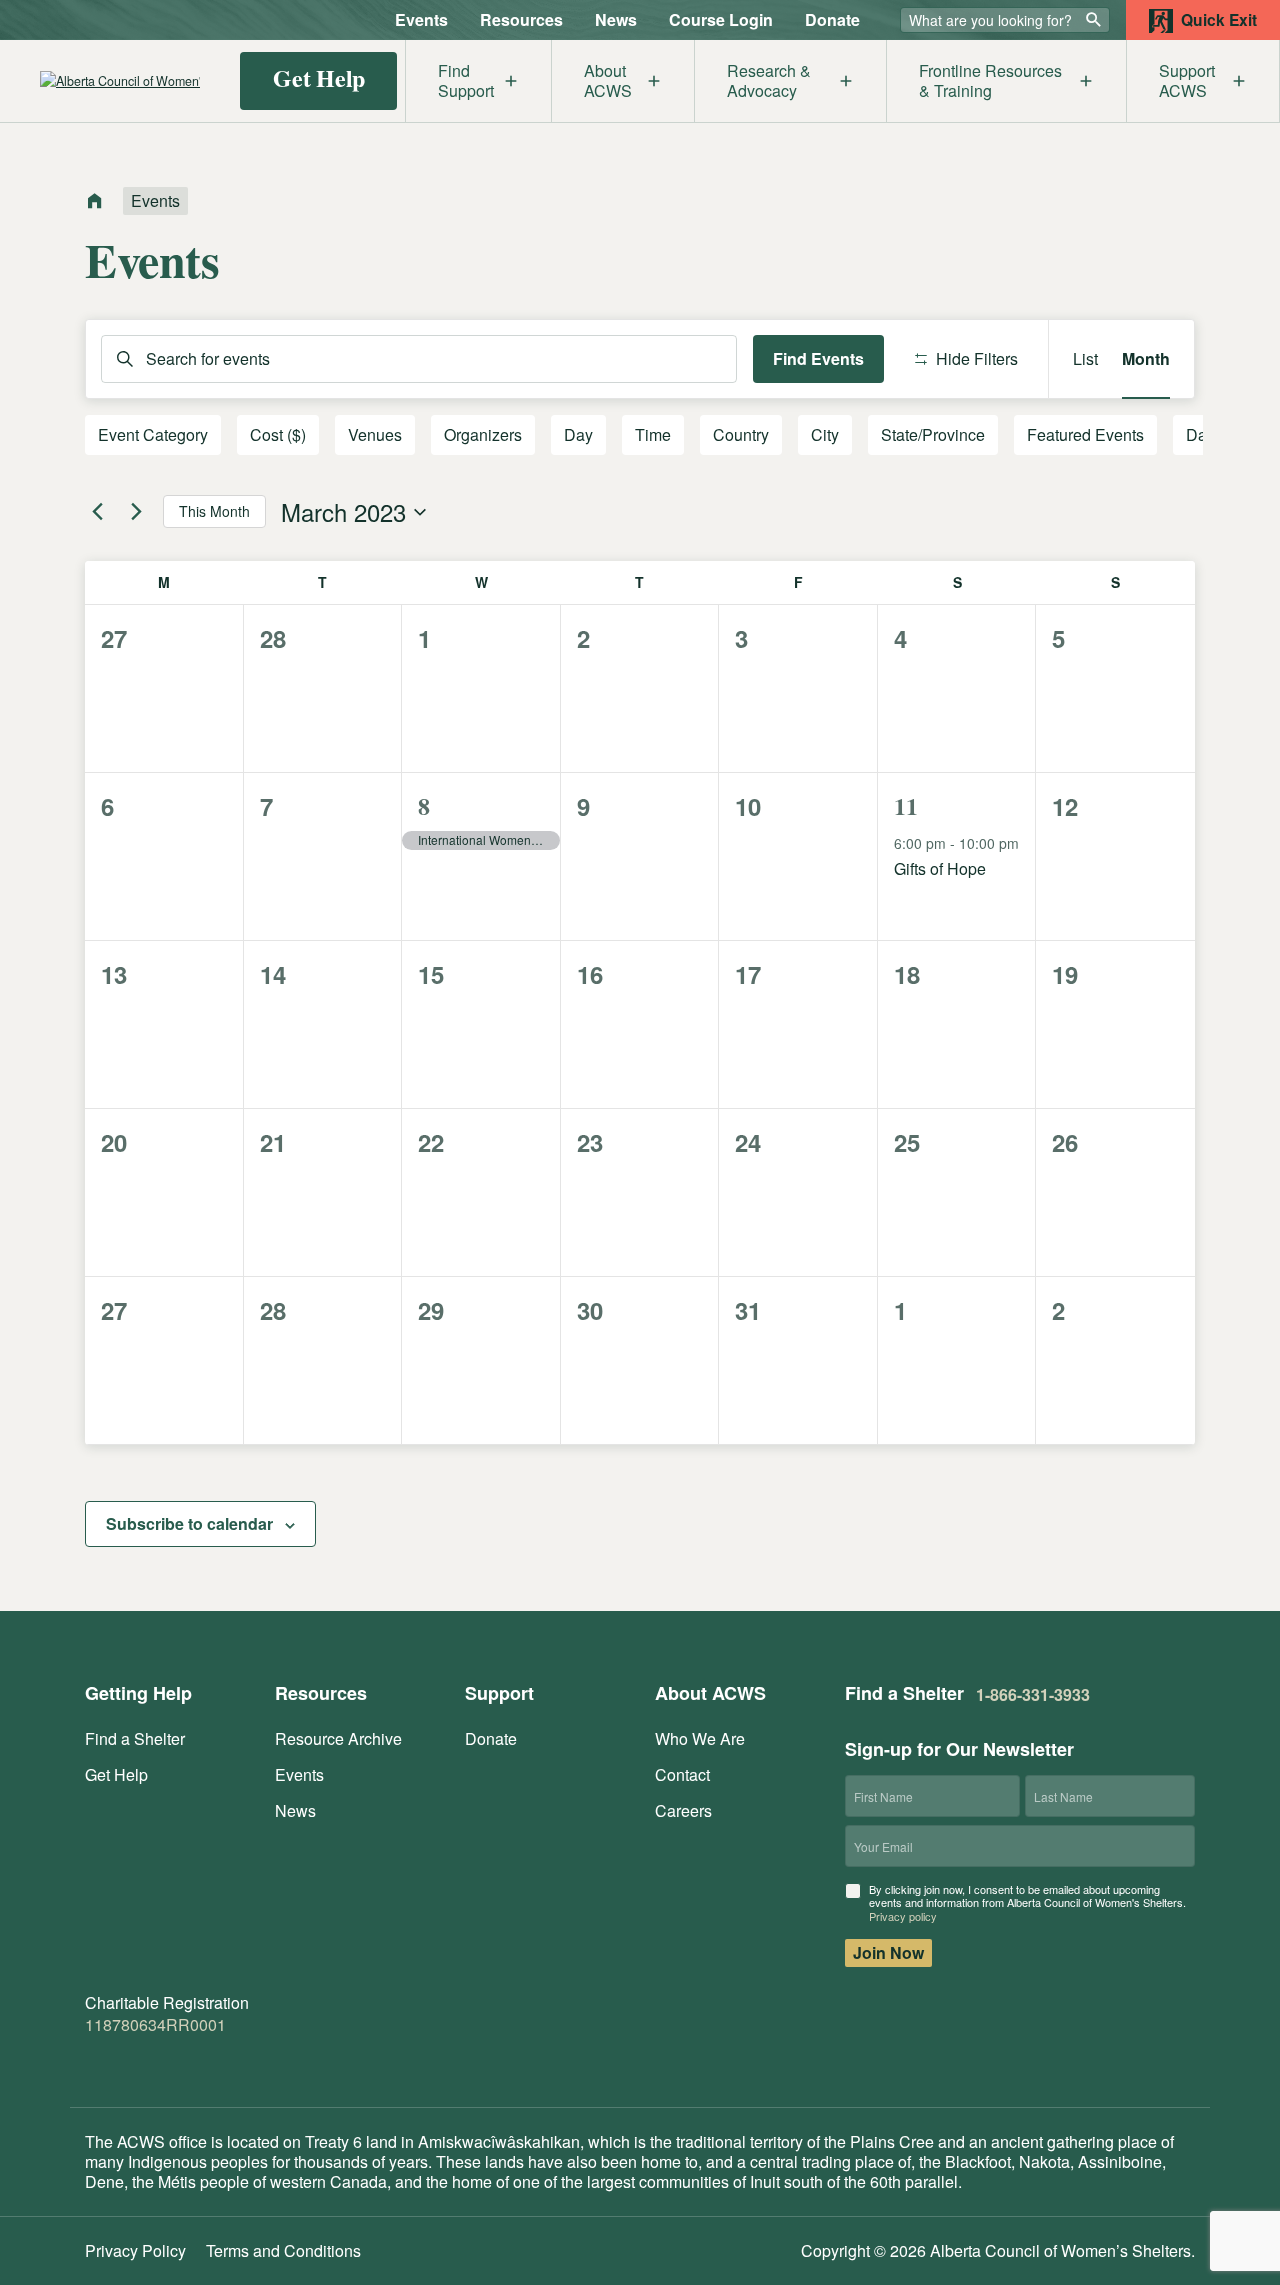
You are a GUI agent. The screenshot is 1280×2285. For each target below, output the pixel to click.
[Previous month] (97, 512)
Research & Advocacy (769, 80)
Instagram (177, 2063)
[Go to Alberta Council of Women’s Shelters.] (95, 202)
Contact (682, 1774)
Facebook (97, 2063)
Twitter (137, 2063)
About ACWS (608, 80)
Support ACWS (1187, 80)
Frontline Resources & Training (990, 80)
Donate (832, 19)
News (616, 19)
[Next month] (136, 512)
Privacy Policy (135, 2250)
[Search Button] (1094, 19)
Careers (683, 1810)
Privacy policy (903, 1916)
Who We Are (700, 1738)
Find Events (818, 358)
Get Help (319, 78)
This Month (214, 511)
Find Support (466, 80)
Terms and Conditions (283, 2250)
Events (421, 19)
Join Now (888, 1952)
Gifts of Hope (940, 868)
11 (906, 805)
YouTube (221, 2063)
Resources (521, 19)
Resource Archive (338, 1738)
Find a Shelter (135, 1738)
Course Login (721, 19)
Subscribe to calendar (189, 1524)
